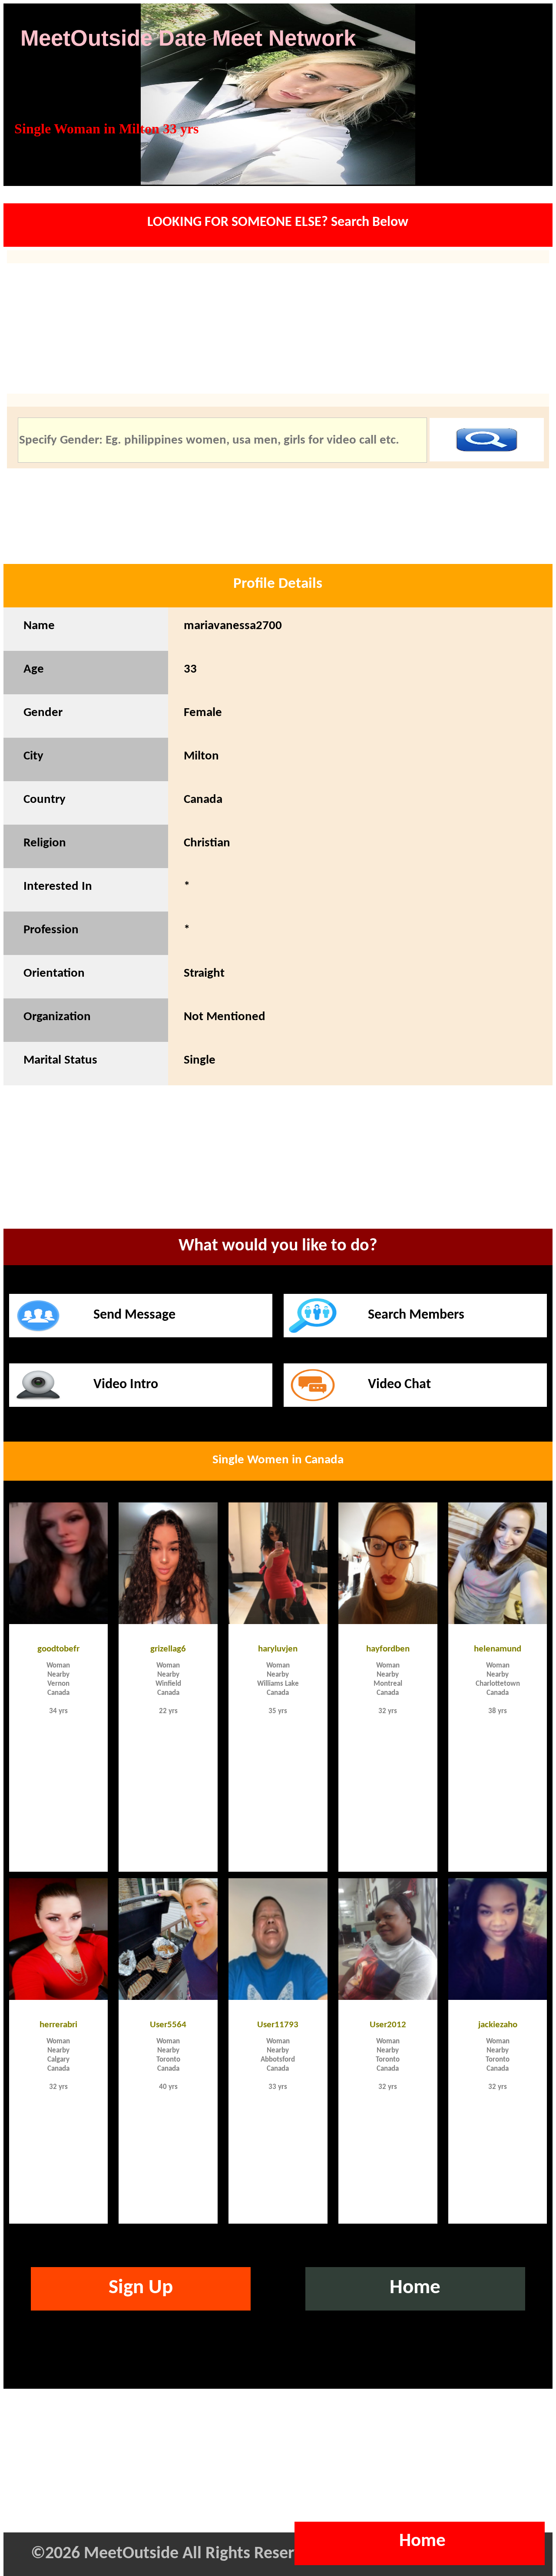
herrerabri (58, 2024)
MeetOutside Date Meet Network (188, 38)
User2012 (388, 2024)
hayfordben (388, 1648)
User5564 (168, 2024)
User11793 (278, 2024)
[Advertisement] (278, 1169)
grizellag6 (168, 1648)
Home (415, 2288)
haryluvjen (278, 1648)
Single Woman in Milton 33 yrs (106, 129)
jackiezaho (498, 2024)
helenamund (498, 1648)
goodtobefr (58, 1648)
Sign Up (141, 2288)
